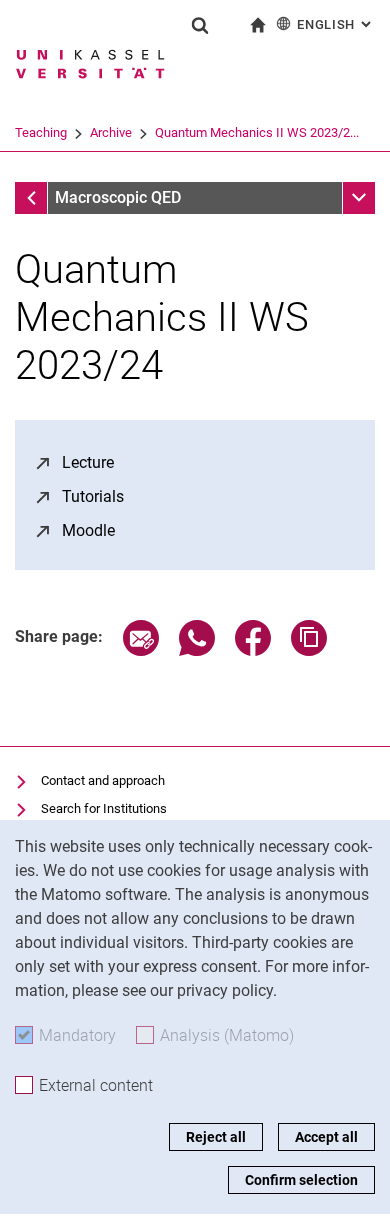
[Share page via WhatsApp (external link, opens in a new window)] (197, 650)
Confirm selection (301, 1180)
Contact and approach (103, 780)
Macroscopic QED (118, 197)
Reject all (216, 1137)
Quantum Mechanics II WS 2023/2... (257, 132)
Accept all (326, 1137)
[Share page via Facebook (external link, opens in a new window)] (253, 650)
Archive (111, 132)
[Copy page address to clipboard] (309, 650)
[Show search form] (200, 25)
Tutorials (93, 496)
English (336, 24)
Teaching (41, 132)
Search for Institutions (104, 808)
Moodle (88, 530)
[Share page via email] (141, 650)
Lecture (88, 462)
